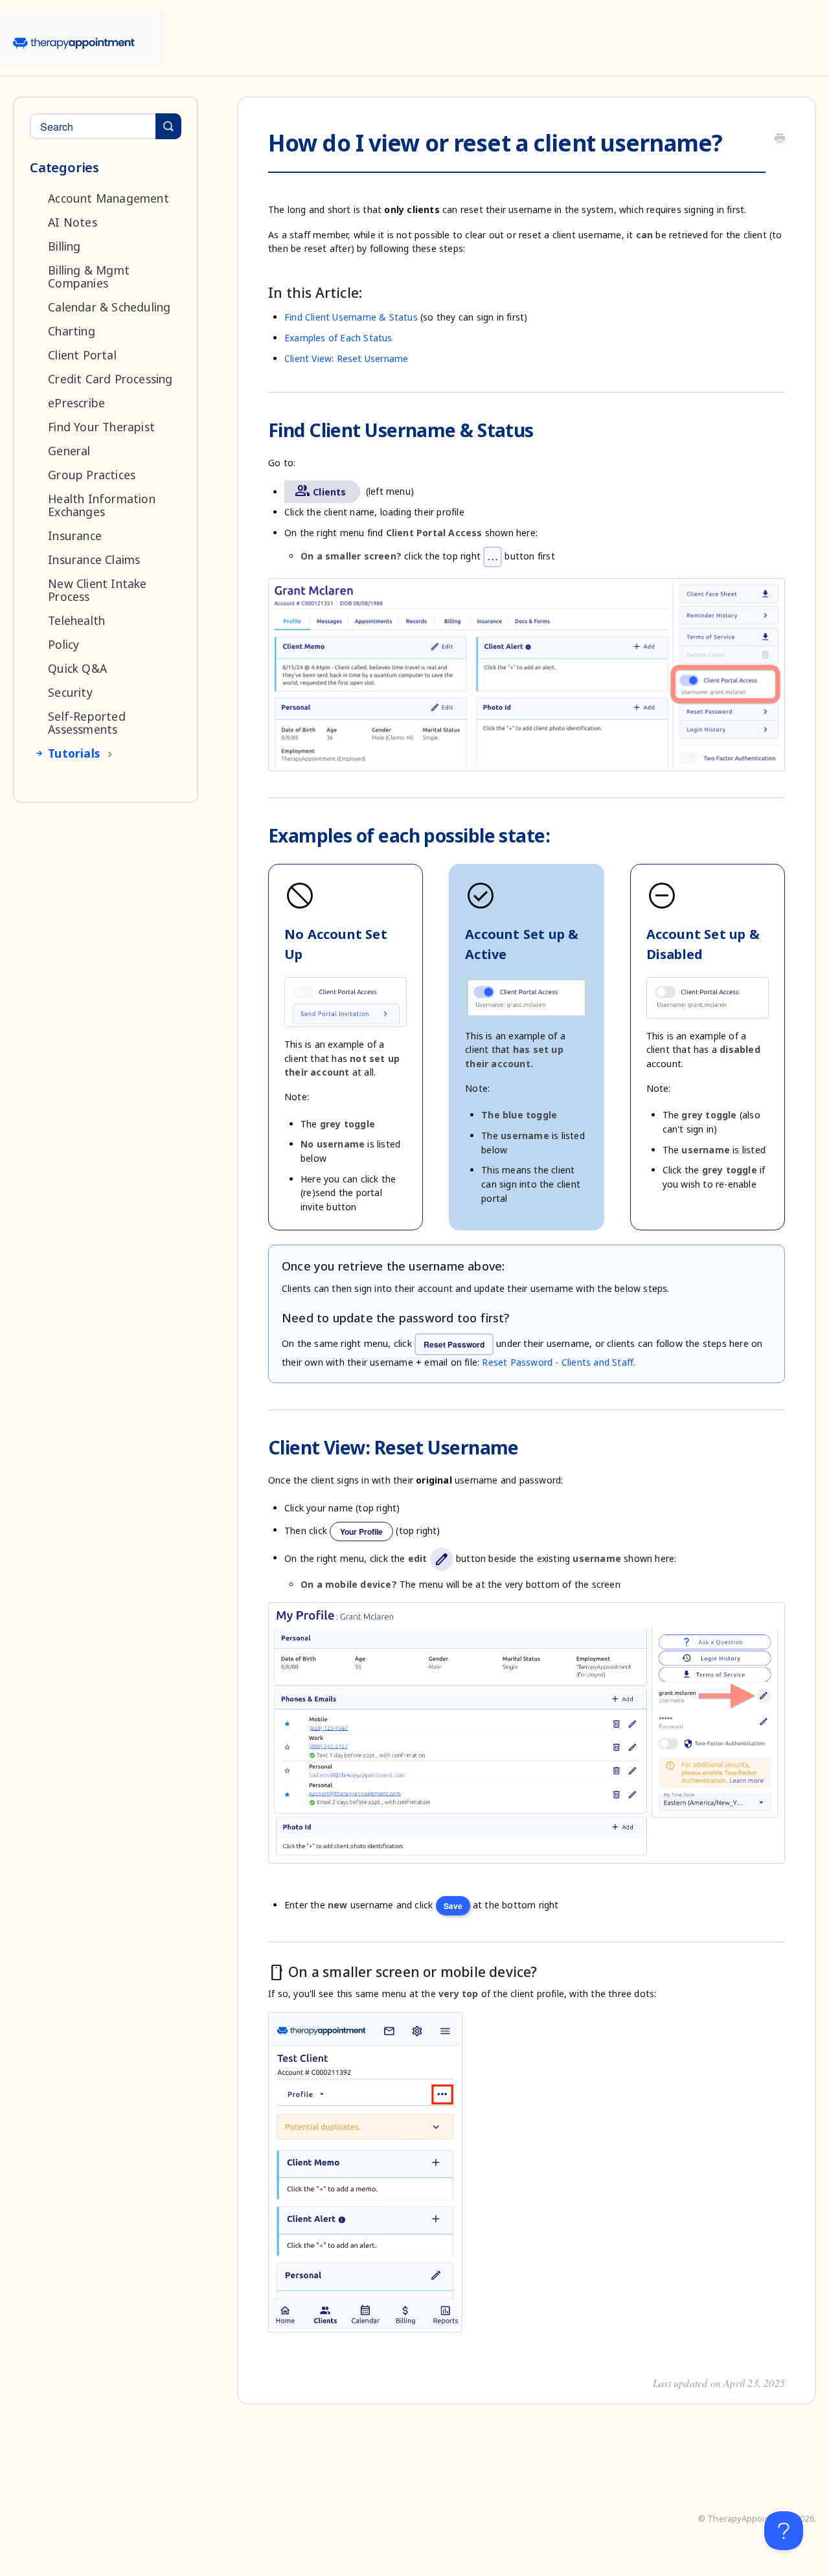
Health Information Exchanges (102, 505)
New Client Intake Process (97, 590)
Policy (63, 644)
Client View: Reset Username (346, 358)
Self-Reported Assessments (87, 723)
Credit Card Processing (110, 379)
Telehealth (76, 620)
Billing (64, 246)
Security (70, 692)
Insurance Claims (94, 559)
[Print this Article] (780, 139)
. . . (493, 557)
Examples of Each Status (338, 338)
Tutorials (74, 753)
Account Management (108, 198)
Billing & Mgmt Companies (89, 277)
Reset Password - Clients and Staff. (559, 1362)
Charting (72, 331)
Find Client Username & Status (351, 317)
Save (453, 1906)
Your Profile (361, 1531)
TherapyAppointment (750, 2519)
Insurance (75, 536)
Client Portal (82, 355)
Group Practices (92, 475)
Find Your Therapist (101, 427)
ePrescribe (76, 403)
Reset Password (454, 1344)
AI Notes (73, 222)
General (69, 451)
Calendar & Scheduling (109, 307)
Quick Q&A (77, 668)
